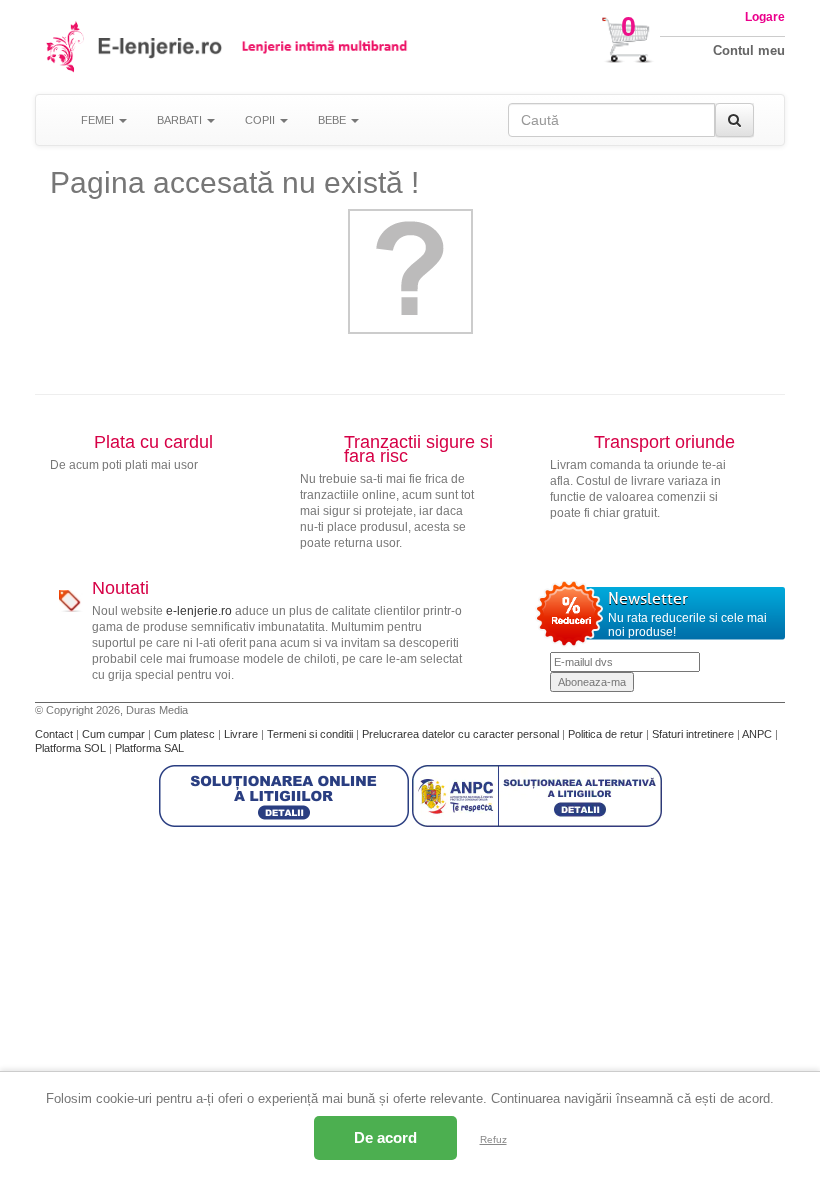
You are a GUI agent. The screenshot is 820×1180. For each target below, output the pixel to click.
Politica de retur (607, 734)
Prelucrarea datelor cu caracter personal (462, 734)
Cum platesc (186, 734)
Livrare (242, 734)
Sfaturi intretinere (694, 734)
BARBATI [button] (181, 120)
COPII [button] (261, 120)
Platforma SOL (70, 748)
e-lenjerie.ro (199, 611)
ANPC (757, 734)
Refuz (493, 1139)
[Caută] (734, 120)
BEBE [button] (333, 120)
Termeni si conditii (311, 734)
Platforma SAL (149, 748)
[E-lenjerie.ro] (66, 46)
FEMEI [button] (99, 120)
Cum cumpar (115, 734)
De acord (385, 1137)
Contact (55, 734)
